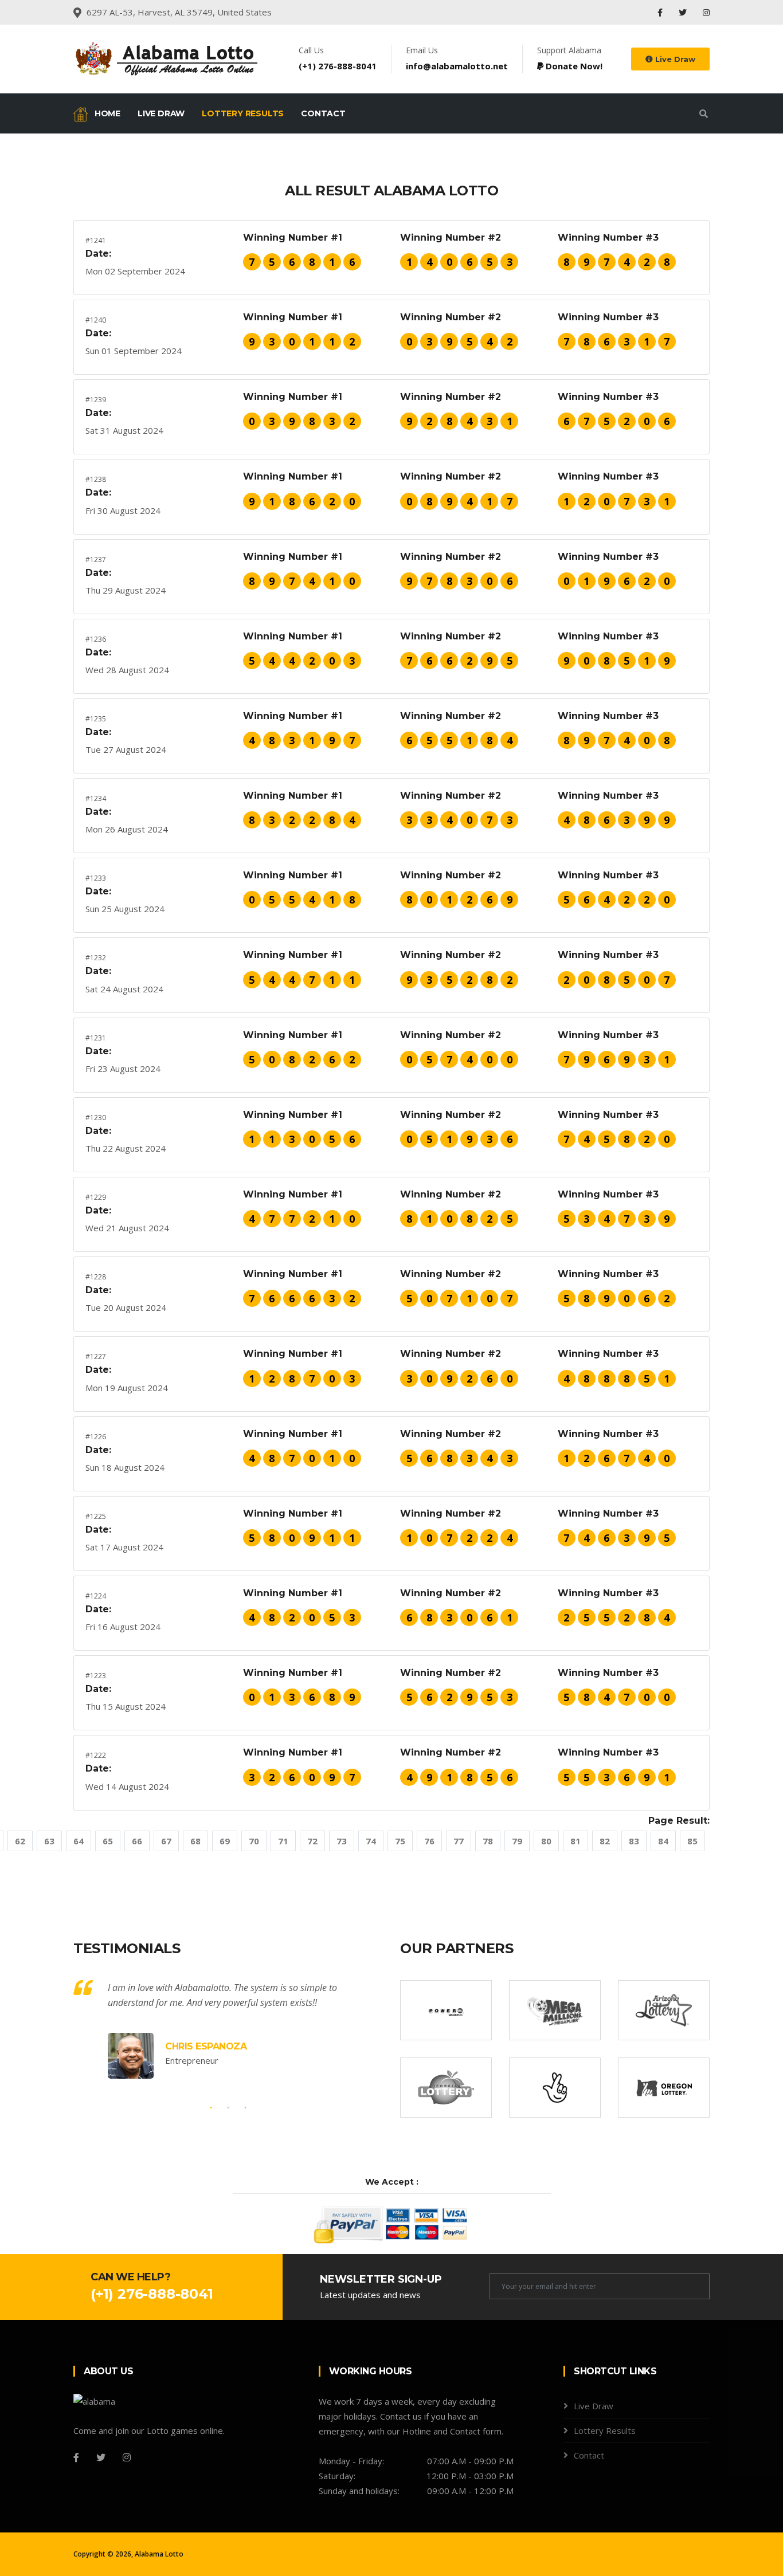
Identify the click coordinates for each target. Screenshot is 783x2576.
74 (371, 1841)
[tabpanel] (228, 2029)
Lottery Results (243, 113)
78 (488, 1841)
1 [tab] (211, 2108)
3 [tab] (245, 2108)
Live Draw (674, 59)
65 (108, 1841)
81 (575, 1841)
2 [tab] (228, 2108)
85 (692, 1841)
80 (546, 1841)
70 (254, 1841)
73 (342, 1841)
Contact (323, 113)
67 (166, 1841)
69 (225, 1841)
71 (283, 1841)
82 (605, 1841)
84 (663, 1841)
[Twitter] (684, 12)
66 (137, 1841)
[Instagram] (706, 12)
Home (106, 113)
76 (429, 1841)
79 (517, 1841)
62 (20, 1841)
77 (459, 1841)
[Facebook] (661, 12)
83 (634, 1841)
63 (49, 1841)
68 (195, 1841)
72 (312, 1841)
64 (79, 1841)
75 (400, 1841)
